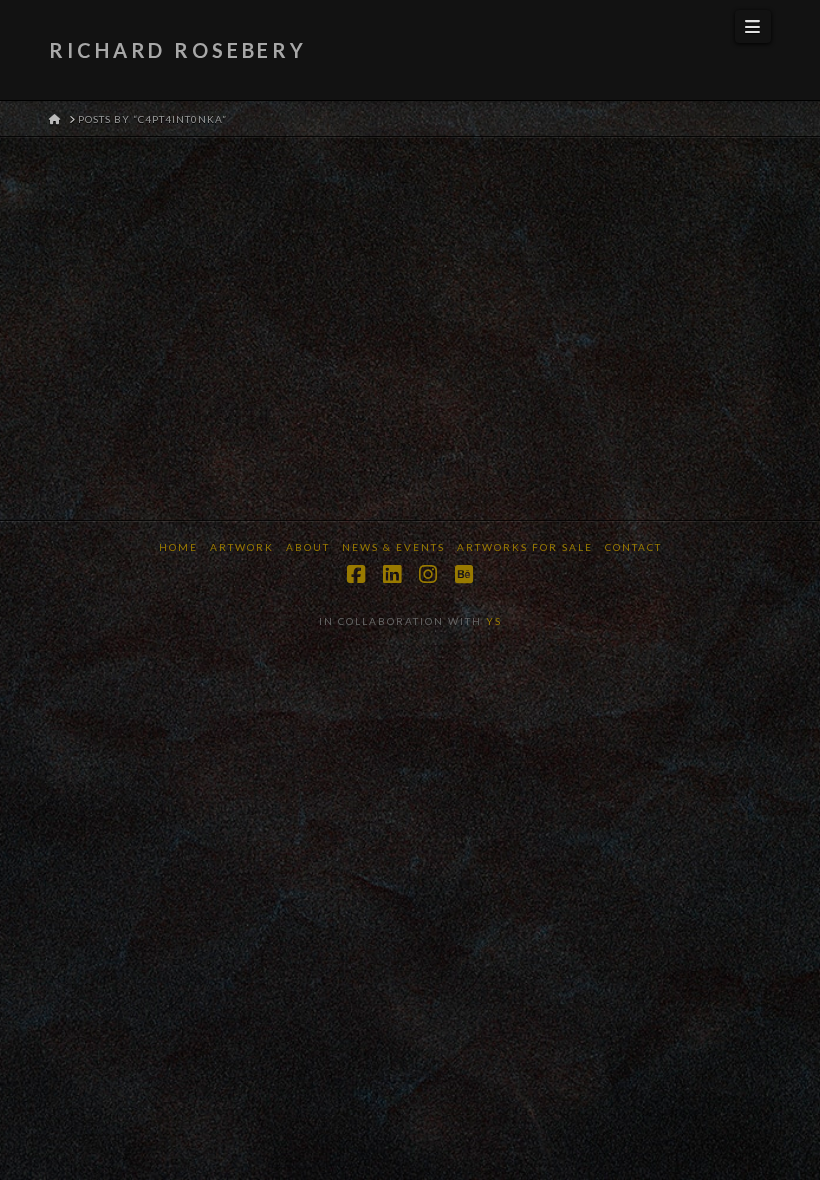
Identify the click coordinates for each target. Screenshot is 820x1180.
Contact (633, 547)
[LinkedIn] (392, 574)
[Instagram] (428, 574)
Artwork (242, 547)
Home (178, 547)
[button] (753, 26)
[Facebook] (356, 574)
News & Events (393, 547)
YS (494, 621)
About (308, 547)
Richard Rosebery (178, 50)
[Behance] (464, 574)
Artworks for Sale (525, 547)
